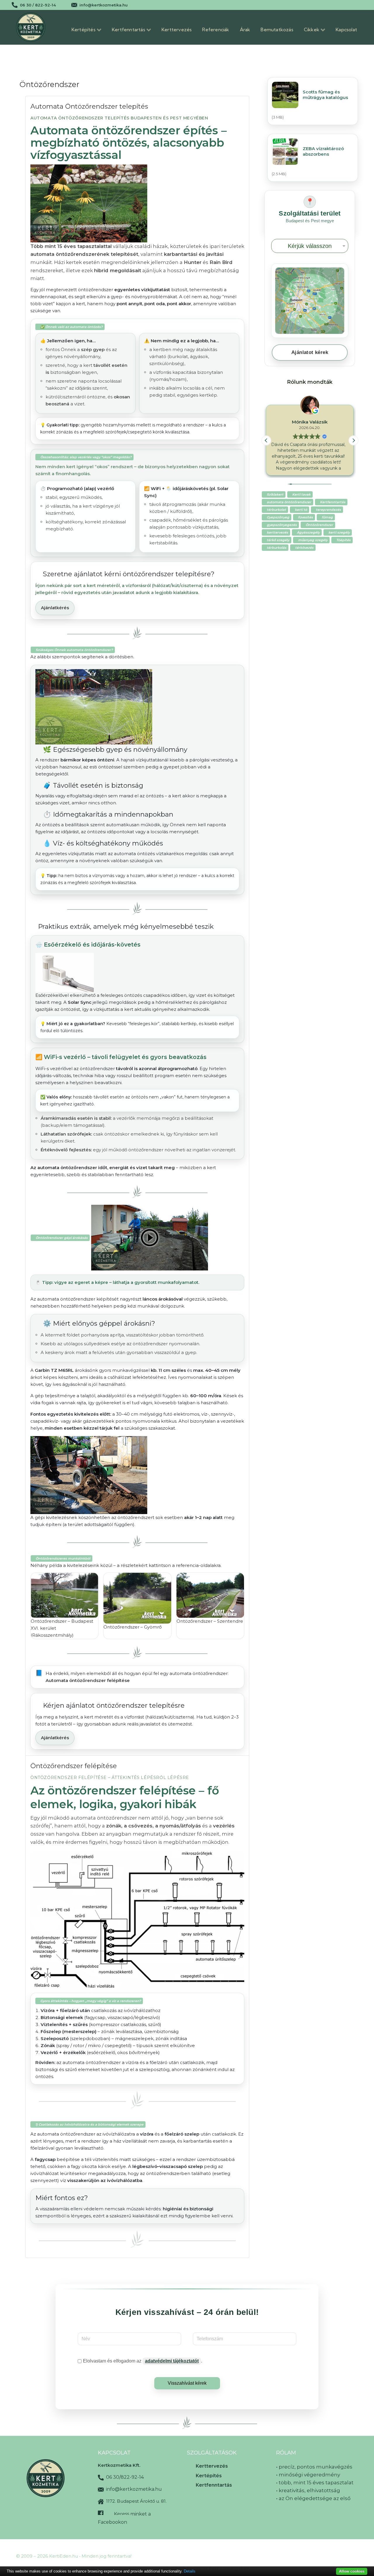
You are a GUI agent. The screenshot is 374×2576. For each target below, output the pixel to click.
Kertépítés (209, 2476)
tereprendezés (328, 510)
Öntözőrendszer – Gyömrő (133, 1627)
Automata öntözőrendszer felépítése (88, 1680)
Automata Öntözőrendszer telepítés (89, 106)
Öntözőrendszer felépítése (74, 1766)
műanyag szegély (313, 540)
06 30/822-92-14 (124, 2477)
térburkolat (276, 510)
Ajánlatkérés (55, 608)
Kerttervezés (212, 2466)
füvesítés (305, 517)
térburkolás (277, 548)
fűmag (327, 517)
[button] (354, 440)
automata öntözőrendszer (289, 502)
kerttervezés (277, 532)
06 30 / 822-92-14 (38, 5)
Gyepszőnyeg (278, 517)
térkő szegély (278, 540)
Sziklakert (275, 494)
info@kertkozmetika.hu (104, 5)
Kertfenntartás (333, 502)
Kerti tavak (301, 494)
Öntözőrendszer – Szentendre (210, 1621)
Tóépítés (343, 540)
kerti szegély (339, 532)
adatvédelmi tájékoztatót (172, 2361)
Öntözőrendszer (319, 525)
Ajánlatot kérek (310, 352)
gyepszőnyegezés (282, 525)
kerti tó (301, 510)
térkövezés (304, 548)
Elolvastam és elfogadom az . (143, 2361)
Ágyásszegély (308, 532)
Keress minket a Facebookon (124, 2518)
